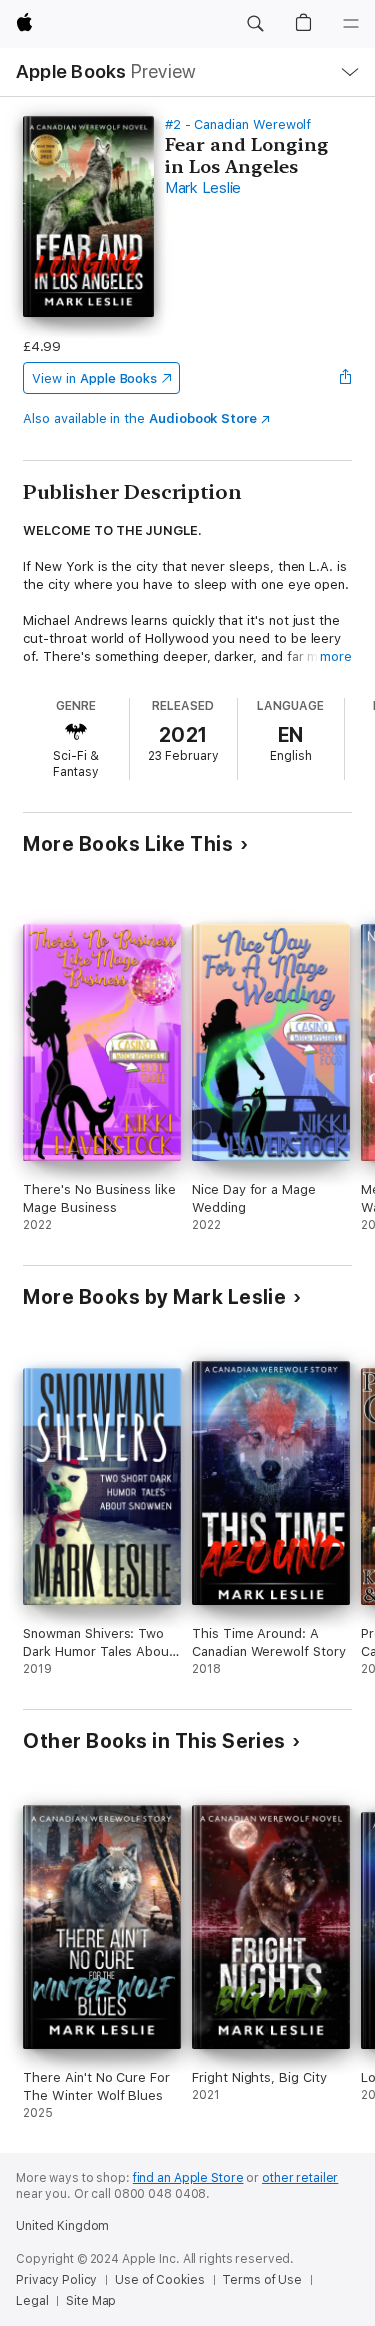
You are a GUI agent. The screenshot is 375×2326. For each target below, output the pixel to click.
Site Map (91, 2301)
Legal (32, 2301)
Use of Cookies (159, 2280)
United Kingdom (62, 2226)
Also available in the (140, 418)
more (336, 656)
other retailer (300, 2178)
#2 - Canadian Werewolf (238, 124)
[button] (255, 24)
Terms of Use (262, 2280)
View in (94, 378)
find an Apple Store (188, 2178)
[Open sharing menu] (346, 378)
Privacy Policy (56, 2280)
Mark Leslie (203, 188)
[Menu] (351, 24)
